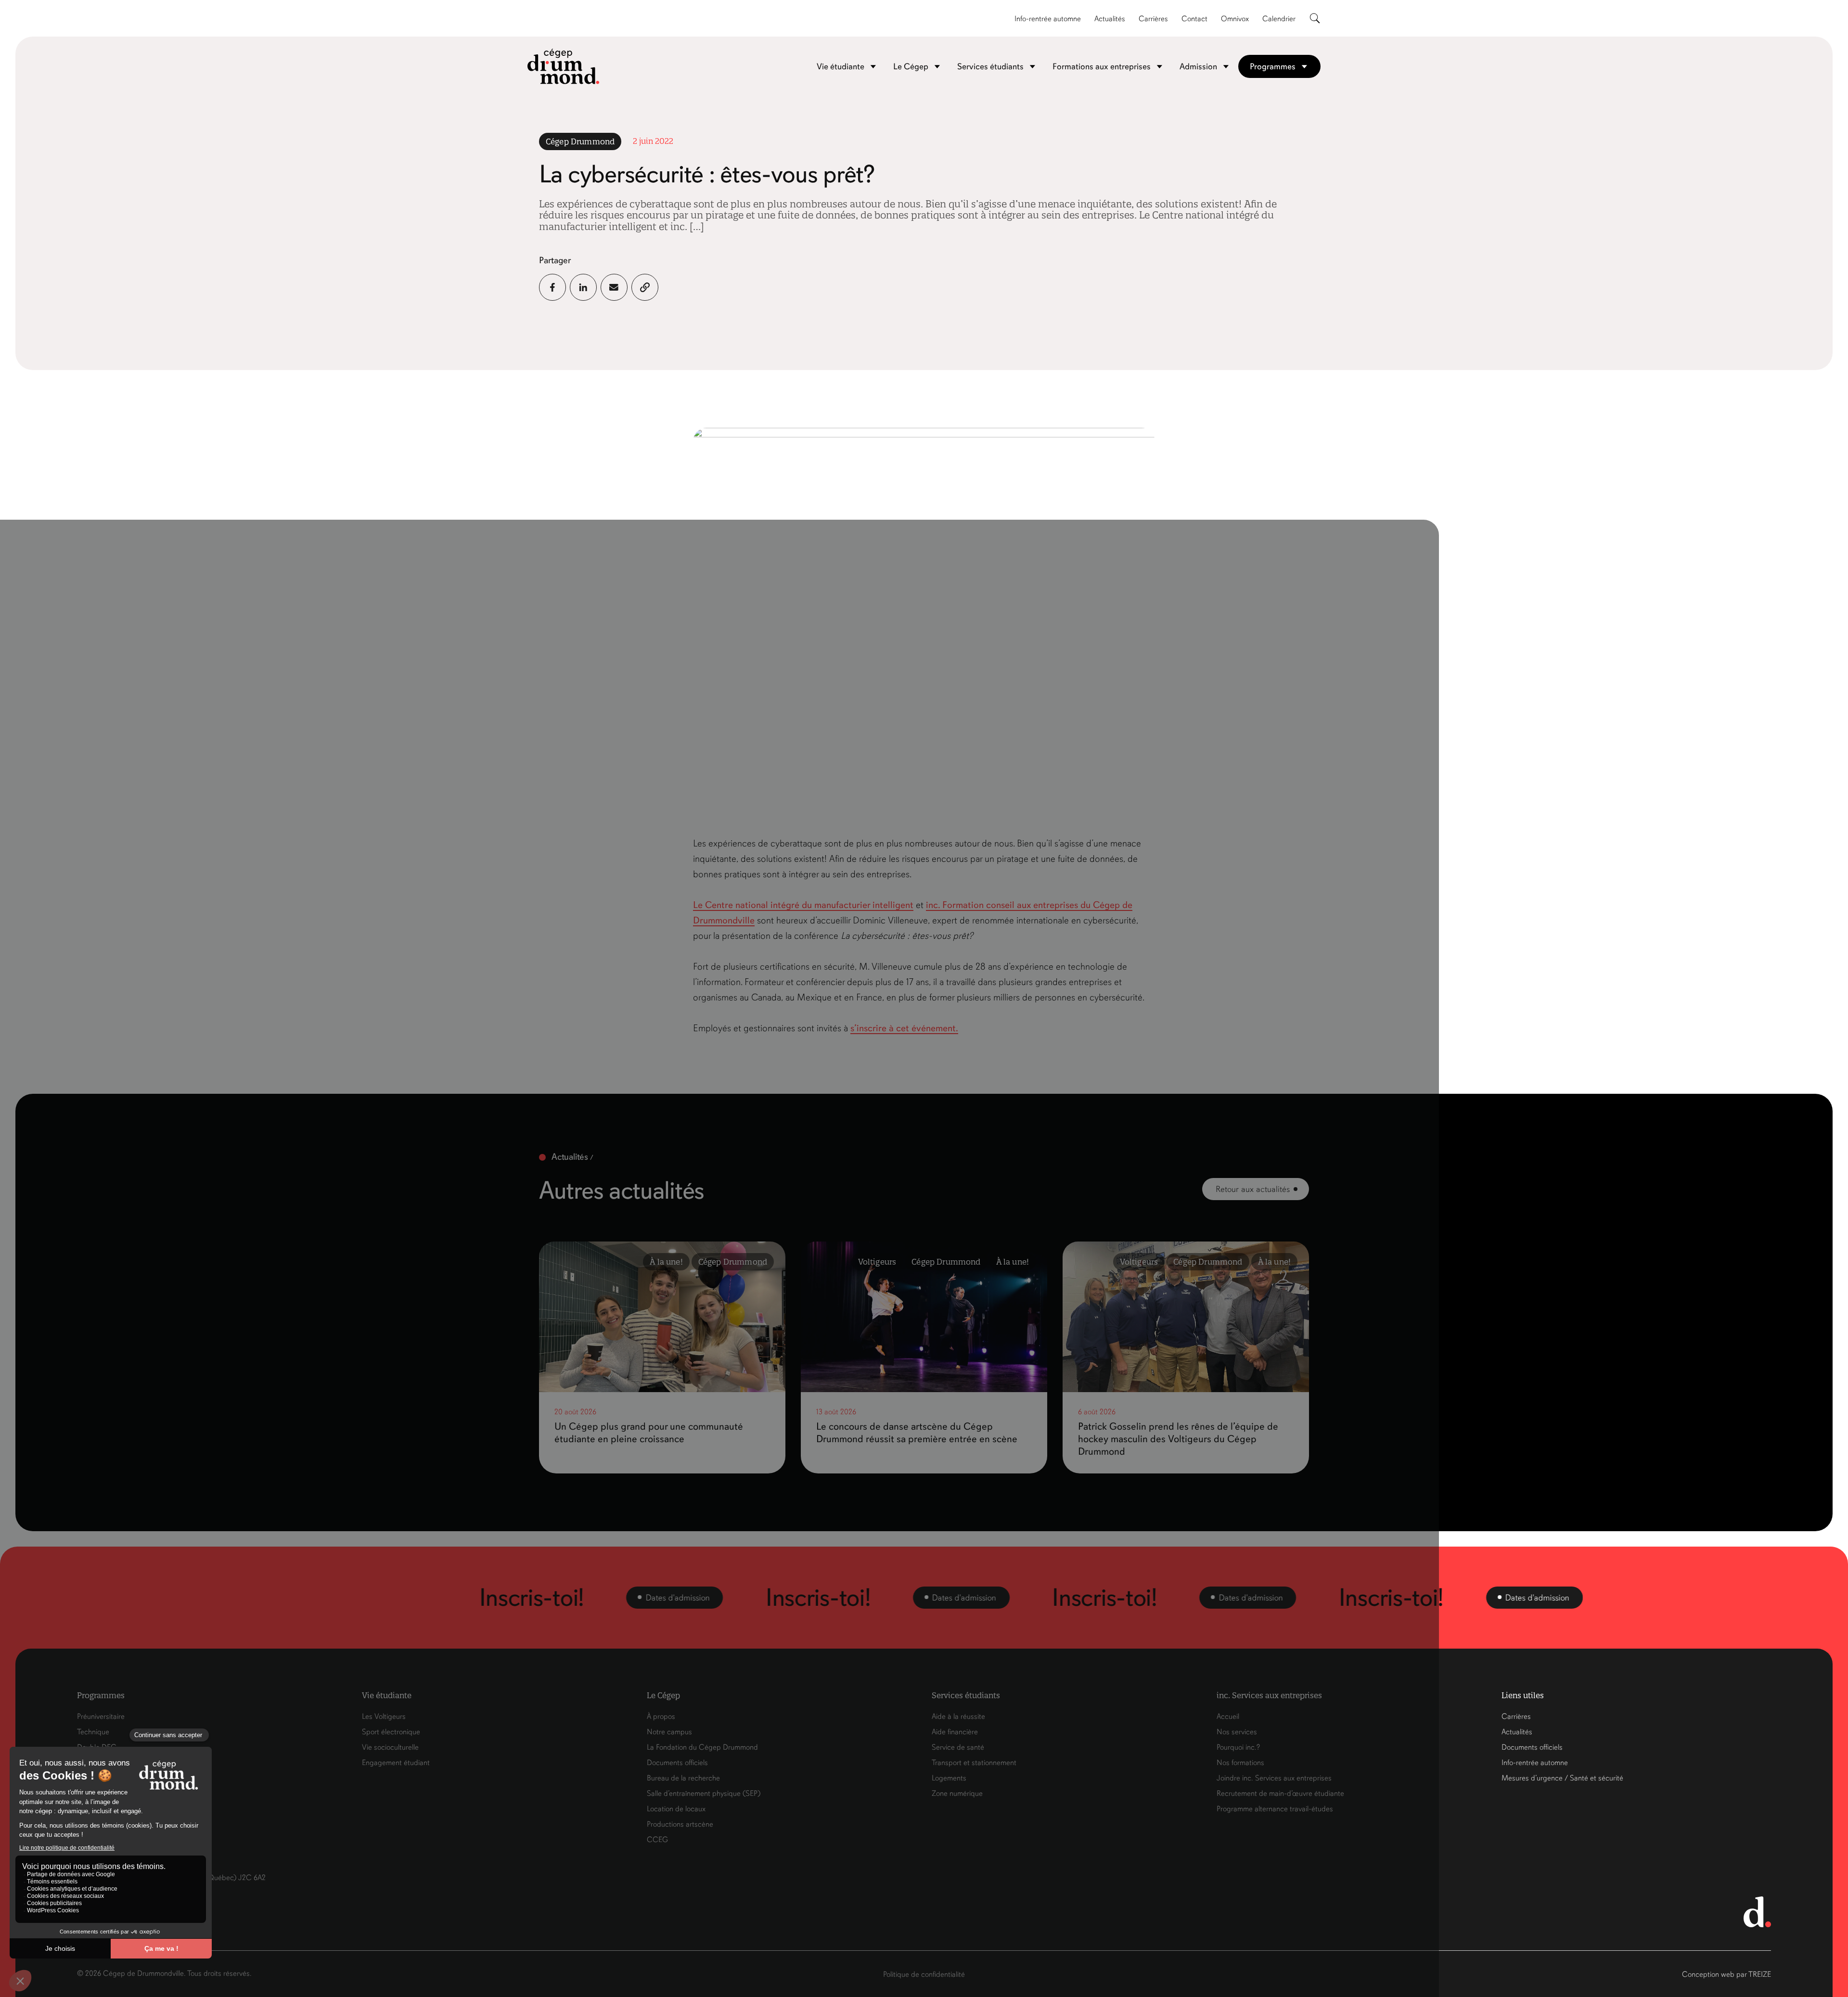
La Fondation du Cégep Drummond (702, 1747)
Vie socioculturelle (390, 1747)
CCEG (657, 1840)
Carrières (1153, 19)
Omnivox (1235, 19)
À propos (661, 1716)
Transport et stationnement (974, 1763)
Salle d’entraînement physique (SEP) (704, 1793)
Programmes (1273, 66)
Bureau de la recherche (683, 1778)
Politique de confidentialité (924, 1974)
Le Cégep (911, 66)
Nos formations (1240, 1763)
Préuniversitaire (101, 1716)
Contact (1194, 19)
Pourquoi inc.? (1238, 1747)
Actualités (1110, 19)
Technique (93, 1732)
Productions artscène (680, 1824)
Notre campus (669, 1732)
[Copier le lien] (645, 287)
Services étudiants (990, 66)
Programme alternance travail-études (1275, 1809)
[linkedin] (583, 287)
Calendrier (1279, 19)
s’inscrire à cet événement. (904, 1028)
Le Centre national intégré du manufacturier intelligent (803, 905)
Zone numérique (957, 1793)
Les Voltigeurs (384, 1716)
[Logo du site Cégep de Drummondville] (564, 66)
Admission (1198, 66)
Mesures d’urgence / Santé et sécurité (1562, 1778)
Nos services (1237, 1732)
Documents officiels (677, 1763)
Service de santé (958, 1747)
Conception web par (1726, 1974)
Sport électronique (391, 1732)
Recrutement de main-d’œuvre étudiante (1280, 1793)
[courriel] (614, 287)
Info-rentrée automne (1048, 19)
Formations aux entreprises (1102, 66)
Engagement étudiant (396, 1763)
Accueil (1228, 1716)
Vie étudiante (841, 66)
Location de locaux (676, 1809)
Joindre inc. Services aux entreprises (1274, 1778)
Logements (949, 1778)
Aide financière (955, 1732)
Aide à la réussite (958, 1716)
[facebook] (552, 287)
